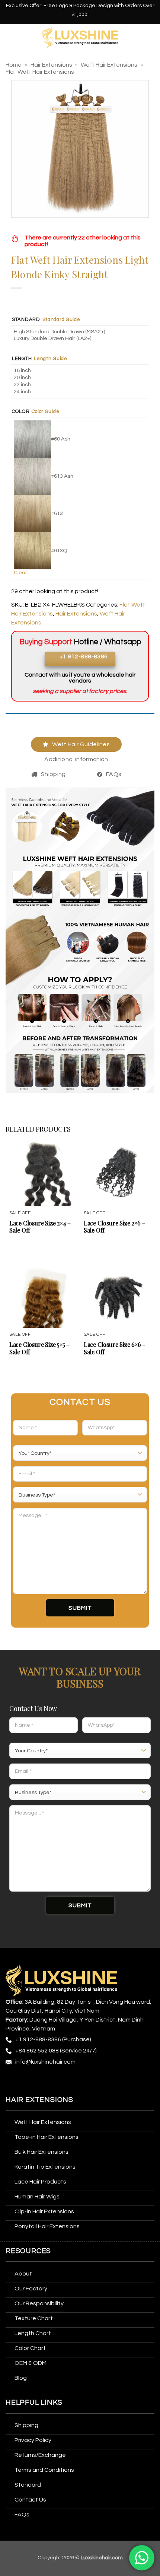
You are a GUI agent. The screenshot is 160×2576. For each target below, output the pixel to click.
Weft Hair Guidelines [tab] (81, 744)
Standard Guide (61, 319)
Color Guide (45, 411)
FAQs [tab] (114, 774)
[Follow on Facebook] (12, 2079)
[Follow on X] (54, 2079)
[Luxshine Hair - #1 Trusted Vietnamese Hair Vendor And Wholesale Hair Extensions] (80, 37)
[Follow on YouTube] (95, 2079)
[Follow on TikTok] (40, 2079)
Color (21, 412)
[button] (10, 37)
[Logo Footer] (61, 1981)
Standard (26, 320)
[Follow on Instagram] (26, 2079)
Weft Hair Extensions (109, 65)
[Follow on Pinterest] (68, 2079)
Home (14, 65)
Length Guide (51, 359)
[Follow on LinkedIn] (81, 2079)
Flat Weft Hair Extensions (40, 72)
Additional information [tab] (76, 759)
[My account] (151, 37)
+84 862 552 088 (37, 2051)
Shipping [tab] (53, 774)
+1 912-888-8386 (38, 2039)
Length (22, 359)
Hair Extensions (51, 65)
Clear (20, 573)
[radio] (81, 332)
